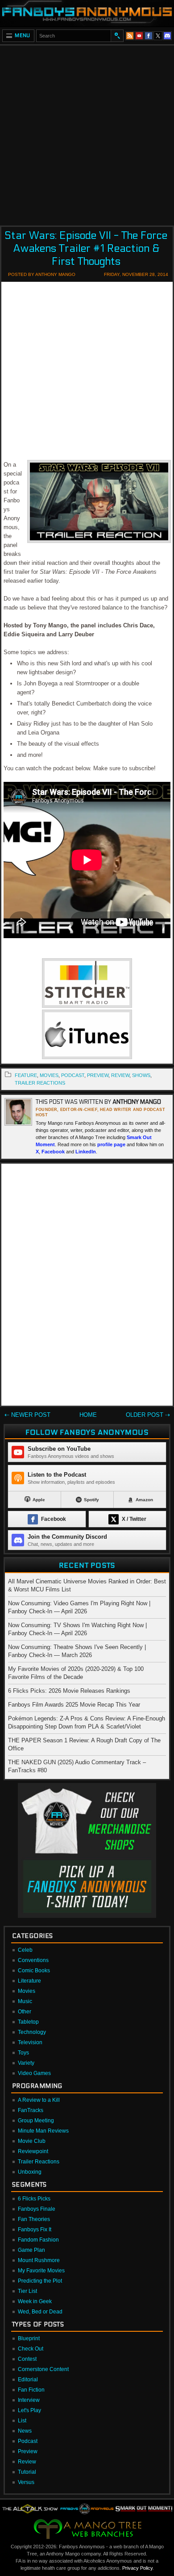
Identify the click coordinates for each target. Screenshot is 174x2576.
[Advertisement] (87, 133)
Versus (26, 2482)
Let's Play (29, 2410)
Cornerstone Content (43, 2369)
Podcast (28, 2441)
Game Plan (31, 2250)
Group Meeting (36, 2121)
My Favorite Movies (41, 2271)
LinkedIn (86, 1152)
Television (30, 2042)
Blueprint (29, 2338)
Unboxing (30, 2172)
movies (49, 1075)
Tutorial (27, 2472)
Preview (28, 2451)
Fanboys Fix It (35, 2229)
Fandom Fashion (38, 2240)
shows (141, 1075)
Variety (26, 2063)
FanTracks (31, 2110)
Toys (23, 2053)
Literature (29, 1981)
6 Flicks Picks (34, 2199)
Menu (23, 35)
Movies (27, 1991)
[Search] (117, 36)
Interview (29, 2400)
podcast (73, 1075)
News (25, 2431)
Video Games (34, 2073)
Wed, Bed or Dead (40, 2312)
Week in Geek (35, 2301)
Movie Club (32, 2141)
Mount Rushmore (39, 2260)
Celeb (25, 1950)
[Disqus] (87, 1286)
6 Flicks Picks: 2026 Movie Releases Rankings (69, 1691)
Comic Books (34, 1971)
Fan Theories (34, 2219)
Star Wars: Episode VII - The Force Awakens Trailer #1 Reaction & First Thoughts (86, 248)
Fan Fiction (31, 2390)
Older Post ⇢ (148, 1415)
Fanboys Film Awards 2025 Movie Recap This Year (74, 1705)
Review (27, 2462)
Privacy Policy (137, 2568)
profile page (111, 1144)
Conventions (33, 1960)
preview (98, 1075)
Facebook (53, 1152)
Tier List (27, 2291)
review (120, 1075)
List (22, 2421)
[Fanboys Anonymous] (87, 13)
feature (26, 1075)
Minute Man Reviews (43, 2131)
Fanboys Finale (37, 2209)
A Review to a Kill (39, 2100)
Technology (32, 2032)
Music (25, 2001)
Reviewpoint (33, 2151)
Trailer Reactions (40, 1083)
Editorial (28, 2380)
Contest (27, 2359)
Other (25, 2012)
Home (88, 1415)
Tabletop (28, 2022)
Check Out (31, 2349)
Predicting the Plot (40, 2281)
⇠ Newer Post (27, 1415)
